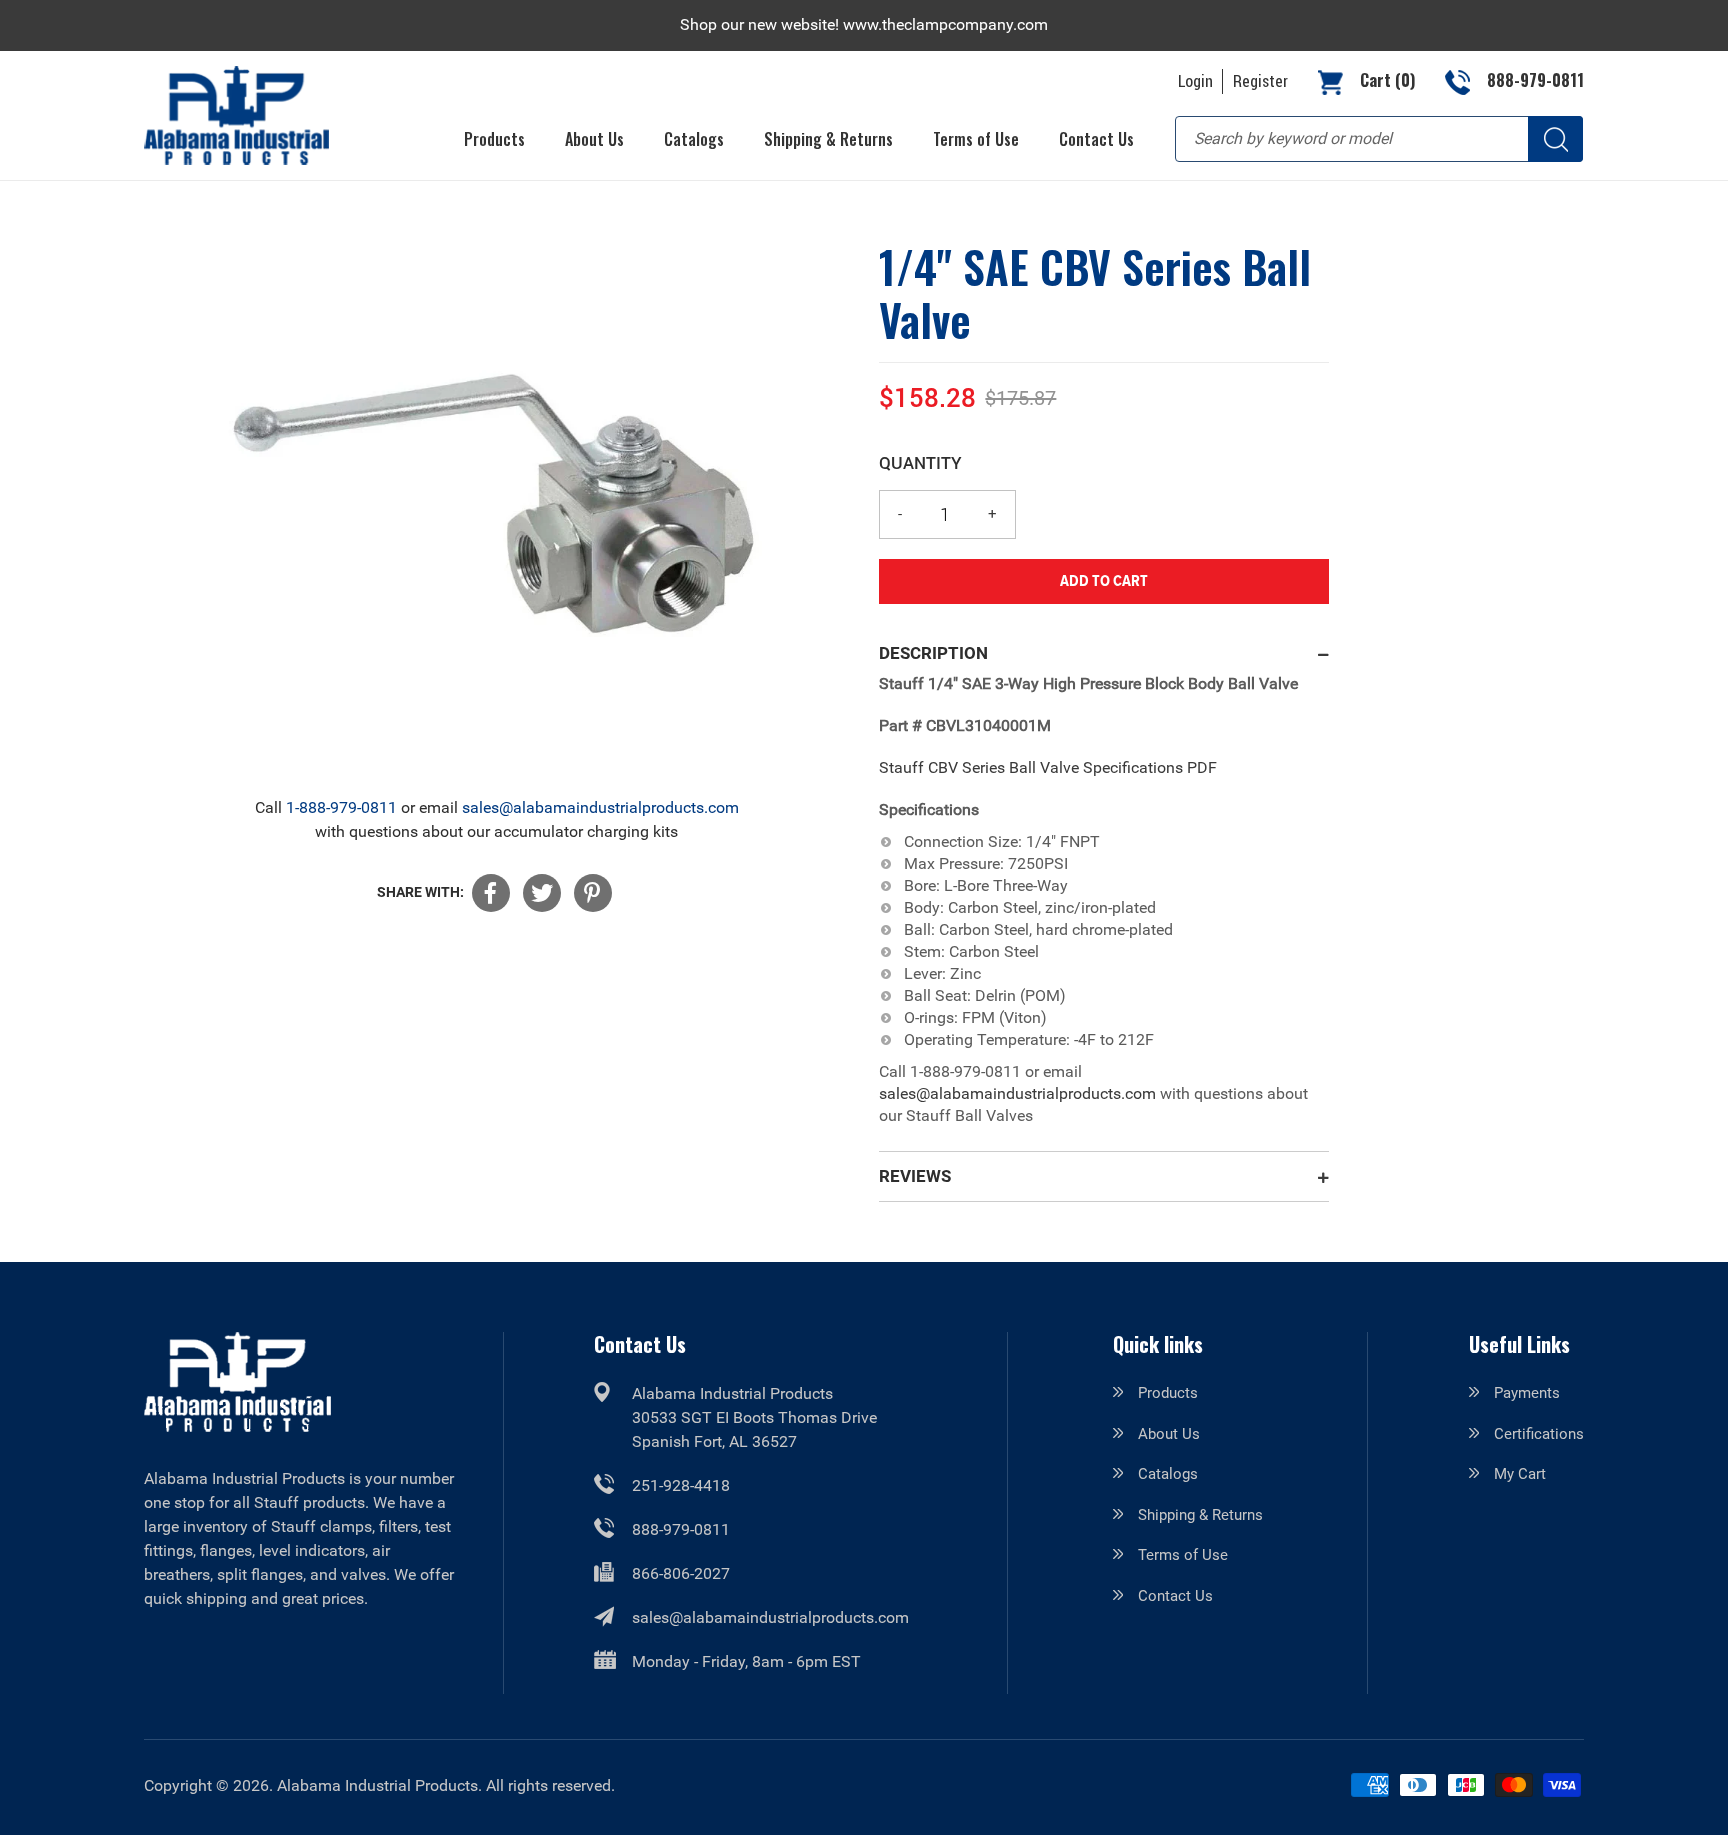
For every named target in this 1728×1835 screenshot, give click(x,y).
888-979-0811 (681, 1529)
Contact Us (1175, 1596)
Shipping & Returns (1200, 1515)
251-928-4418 (681, 1485)
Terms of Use (1183, 1555)
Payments (1527, 1393)
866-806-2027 (681, 1573)
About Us (1169, 1434)
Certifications (1539, 1434)
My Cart (1520, 1474)
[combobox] (1379, 139)
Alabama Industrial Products (377, 1785)
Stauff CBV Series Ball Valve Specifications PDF (1048, 767)
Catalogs (1168, 1474)
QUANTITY (920, 462)
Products (1168, 1393)
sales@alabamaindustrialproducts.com (600, 807)
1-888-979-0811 (341, 807)
